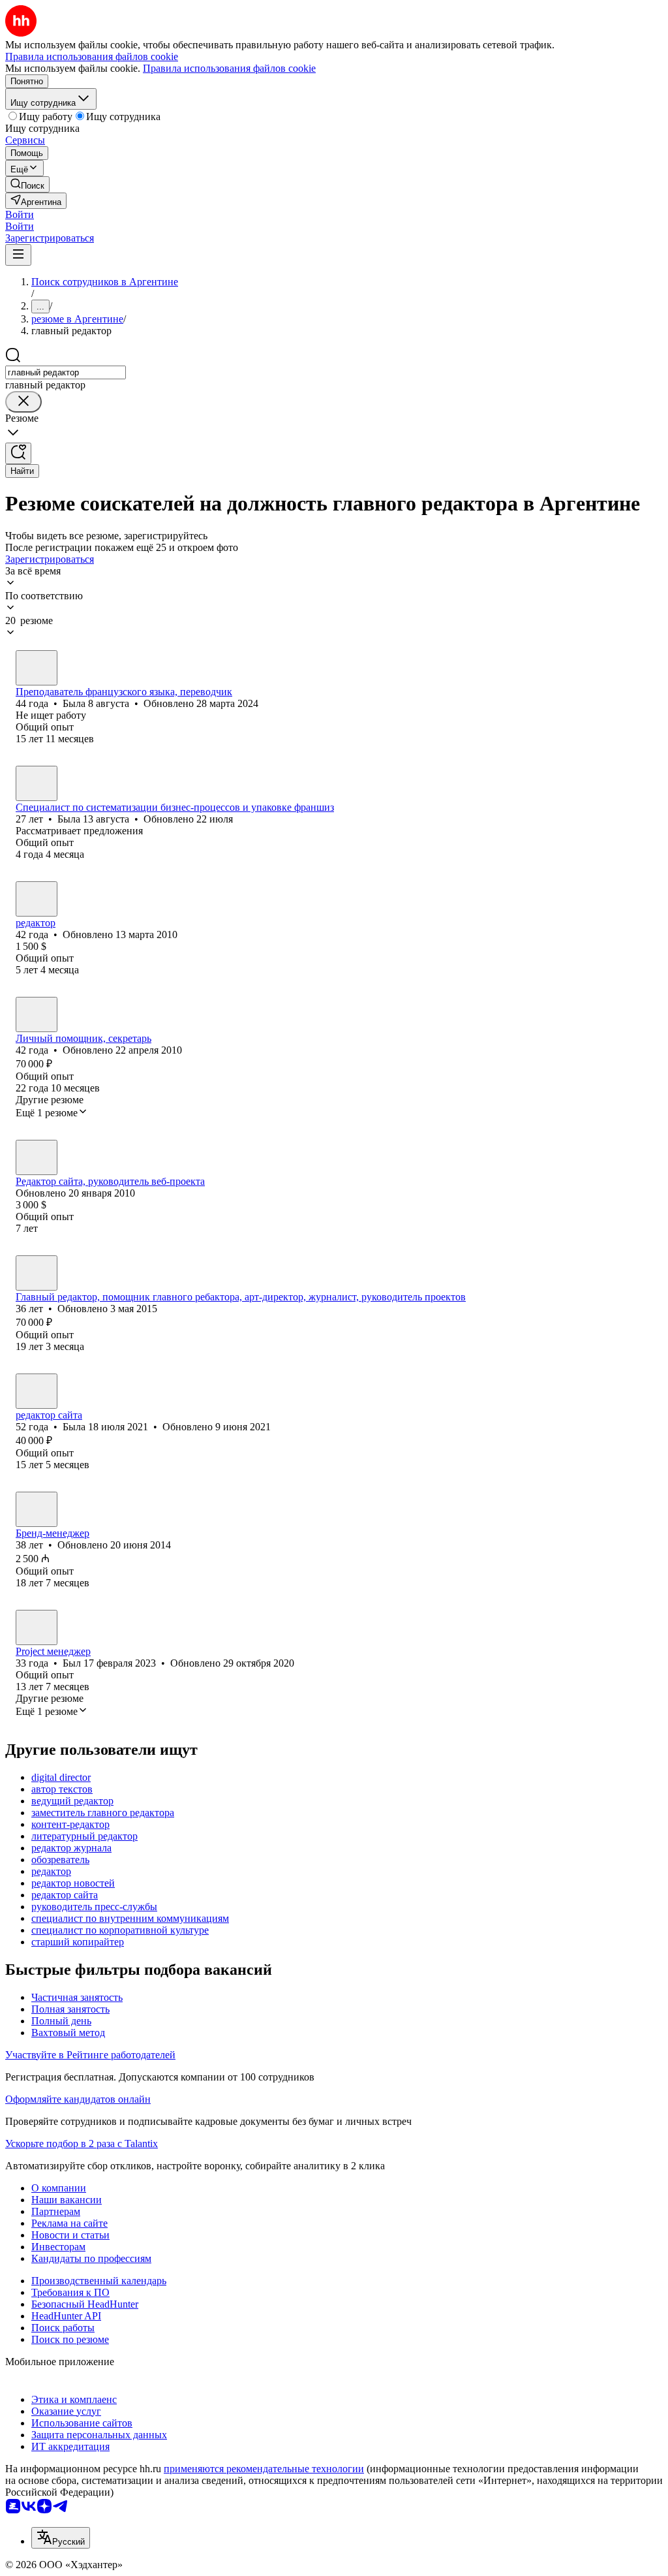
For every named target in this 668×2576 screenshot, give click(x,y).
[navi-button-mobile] (18, 255)
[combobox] (66, 372)
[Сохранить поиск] (18, 453)
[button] (20, 214)
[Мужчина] (37, 1157)
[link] (27, 184)
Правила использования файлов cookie (229, 68)
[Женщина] (37, 668)
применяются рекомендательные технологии (264, 2469)
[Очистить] (23, 402)
